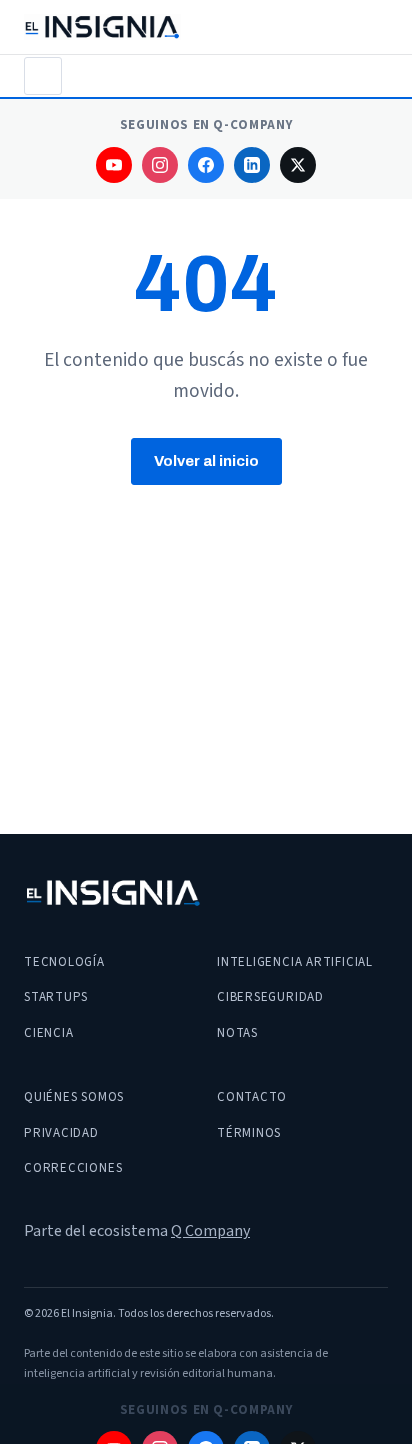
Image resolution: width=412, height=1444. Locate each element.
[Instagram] (160, 165)
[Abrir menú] (43, 76)
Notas (237, 1033)
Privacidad (61, 1133)
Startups (56, 997)
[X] (298, 165)
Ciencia (48, 1033)
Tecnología (64, 962)
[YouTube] (114, 165)
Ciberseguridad (270, 997)
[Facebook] (206, 165)
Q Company (210, 1231)
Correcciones (73, 1168)
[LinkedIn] (252, 165)
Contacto (252, 1097)
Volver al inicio (206, 461)
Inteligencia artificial (295, 962)
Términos (249, 1133)
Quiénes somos (74, 1097)
